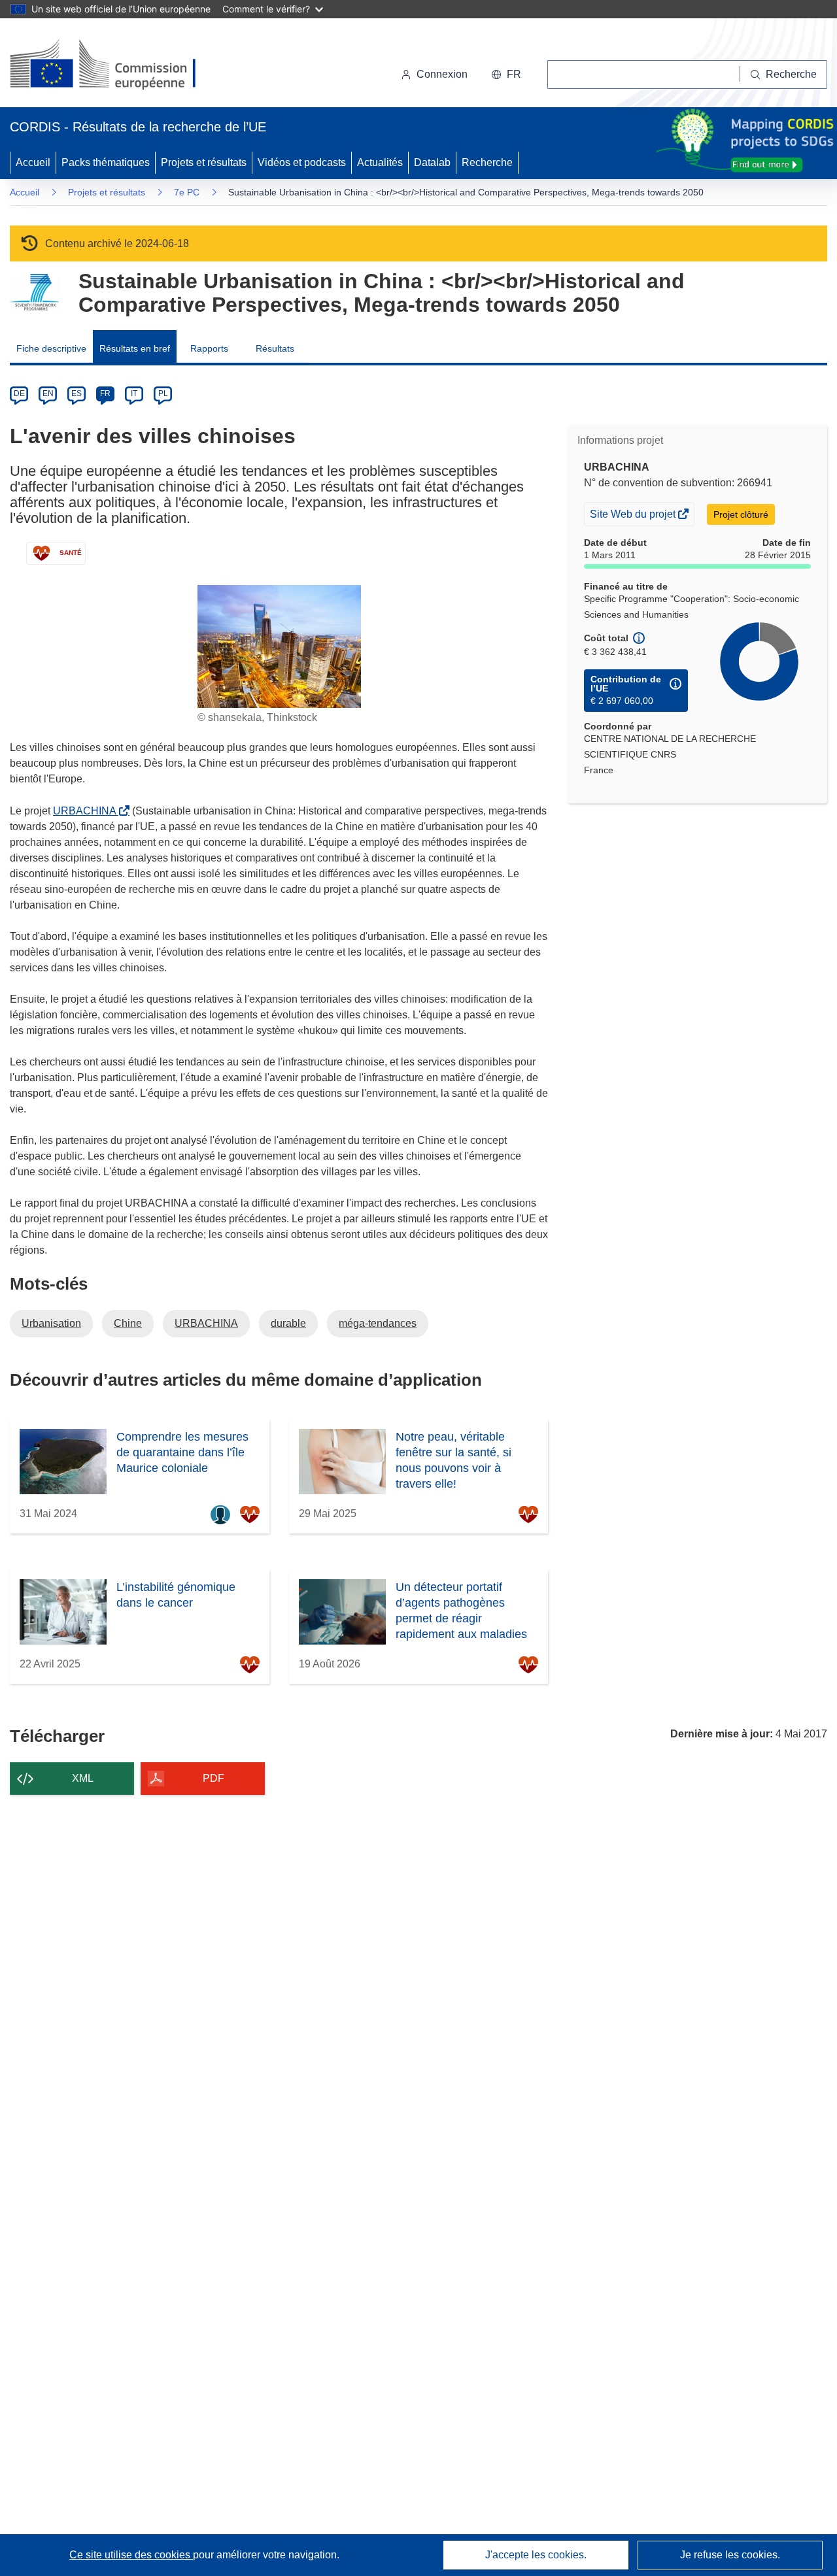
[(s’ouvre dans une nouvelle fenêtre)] (115, 65)
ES (77, 393)
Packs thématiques (106, 162)
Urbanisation (51, 1323)
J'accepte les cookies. (536, 2555)
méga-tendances (378, 1323)
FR (105, 393)
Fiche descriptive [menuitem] (51, 348)
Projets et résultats (204, 162)
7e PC (187, 192)
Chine (128, 1323)
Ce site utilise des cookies (131, 2555)
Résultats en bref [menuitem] (135, 348)
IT (134, 393)
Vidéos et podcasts (302, 162)
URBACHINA (87, 811)
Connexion (442, 74)
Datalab (432, 162)
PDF (214, 1778)
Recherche (487, 162)
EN (48, 393)
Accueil (33, 162)
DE (19, 393)
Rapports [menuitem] (209, 348)
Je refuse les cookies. (730, 2555)
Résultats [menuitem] (275, 348)
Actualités (380, 162)
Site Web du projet (634, 517)
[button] (506, 75)
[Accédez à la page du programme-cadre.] (34, 293)
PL (163, 393)
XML (83, 1778)
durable (288, 1323)
